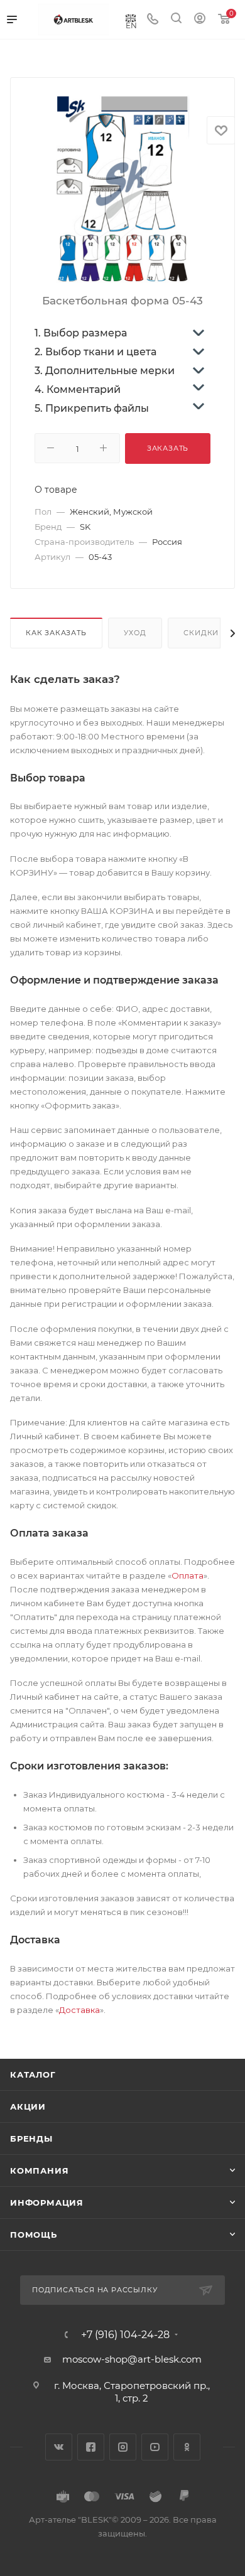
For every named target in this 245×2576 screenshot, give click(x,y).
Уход (135, 633)
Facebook (91, 2447)
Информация (47, 2203)
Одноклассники (187, 2447)
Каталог (33, 2074)
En (131, 25)
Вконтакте (59, 2447)
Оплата (188, 1575)
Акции (28, 2106)
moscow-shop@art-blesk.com (132, 2359)
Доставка (79, 2010)
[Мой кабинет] (200, 20)
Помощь (34, 2235)
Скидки (201, 633)
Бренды (31, 2139)
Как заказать (56, 633)
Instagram (123, 2447)
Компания (39, 2171)
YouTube (155, 2447)
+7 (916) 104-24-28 (125, 2335)
